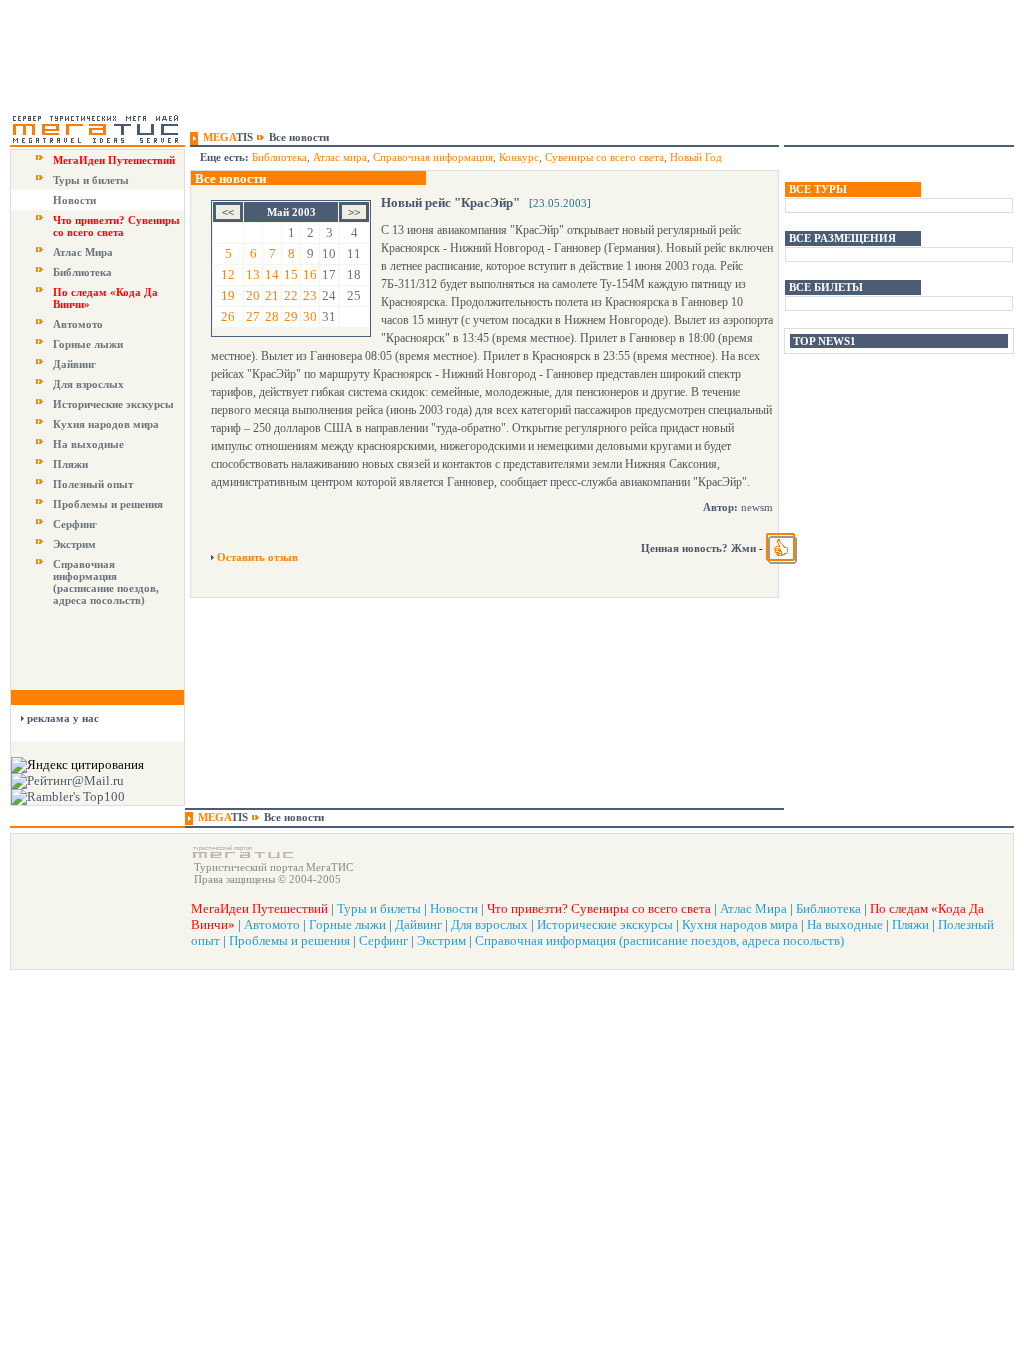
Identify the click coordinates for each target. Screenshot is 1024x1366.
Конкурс (519, 157)
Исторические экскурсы (113, 404)
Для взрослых (88, 384)
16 (310, 274)
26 (228, 316)
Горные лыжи (88, 344)
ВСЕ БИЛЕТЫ (826, 287)
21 (272, 295)
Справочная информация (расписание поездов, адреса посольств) (106, 582)
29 (291, 316)
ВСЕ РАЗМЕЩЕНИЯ (842, 238)
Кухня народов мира (106, 424)
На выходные (88, 444)
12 (228, 274)
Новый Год (696, 157)
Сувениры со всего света (604, 157)
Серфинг (75, 524)
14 (272, 274)
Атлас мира (340, 157)
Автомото (78, 324)
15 (291, 274)
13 (253, 274)
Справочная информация (433, 157)
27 (253, 316)
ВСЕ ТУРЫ (818, 189)
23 (310, 295)
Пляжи (70, 464)
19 (228, 295)
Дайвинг (74, 364)
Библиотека (82, 272)
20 (253, 295)
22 (291, 295)
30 (310, 316)
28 (272, 316)
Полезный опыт (93, 484)
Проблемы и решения (108, 504)
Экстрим (74, 544)
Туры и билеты (91, 180)
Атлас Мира (83, 252)
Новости (74, 200)
